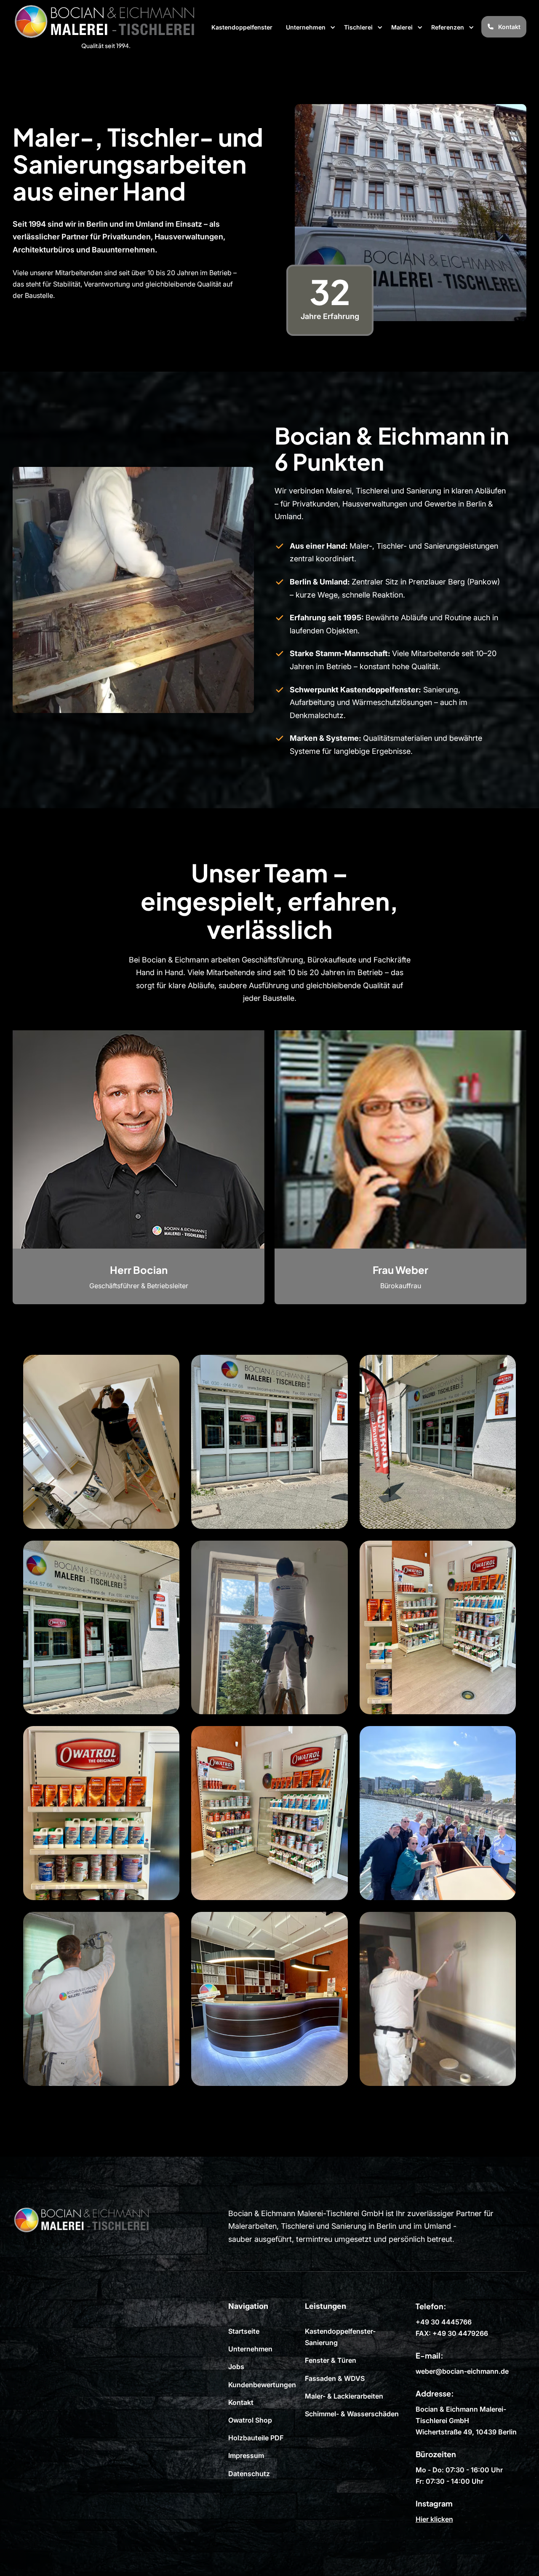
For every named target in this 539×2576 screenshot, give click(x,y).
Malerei (402, 27)
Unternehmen (306, 27)
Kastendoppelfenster (242, 27)
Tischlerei (358, 27)
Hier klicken (434, 2519)
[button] (311, 27)
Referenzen (448, 27)
